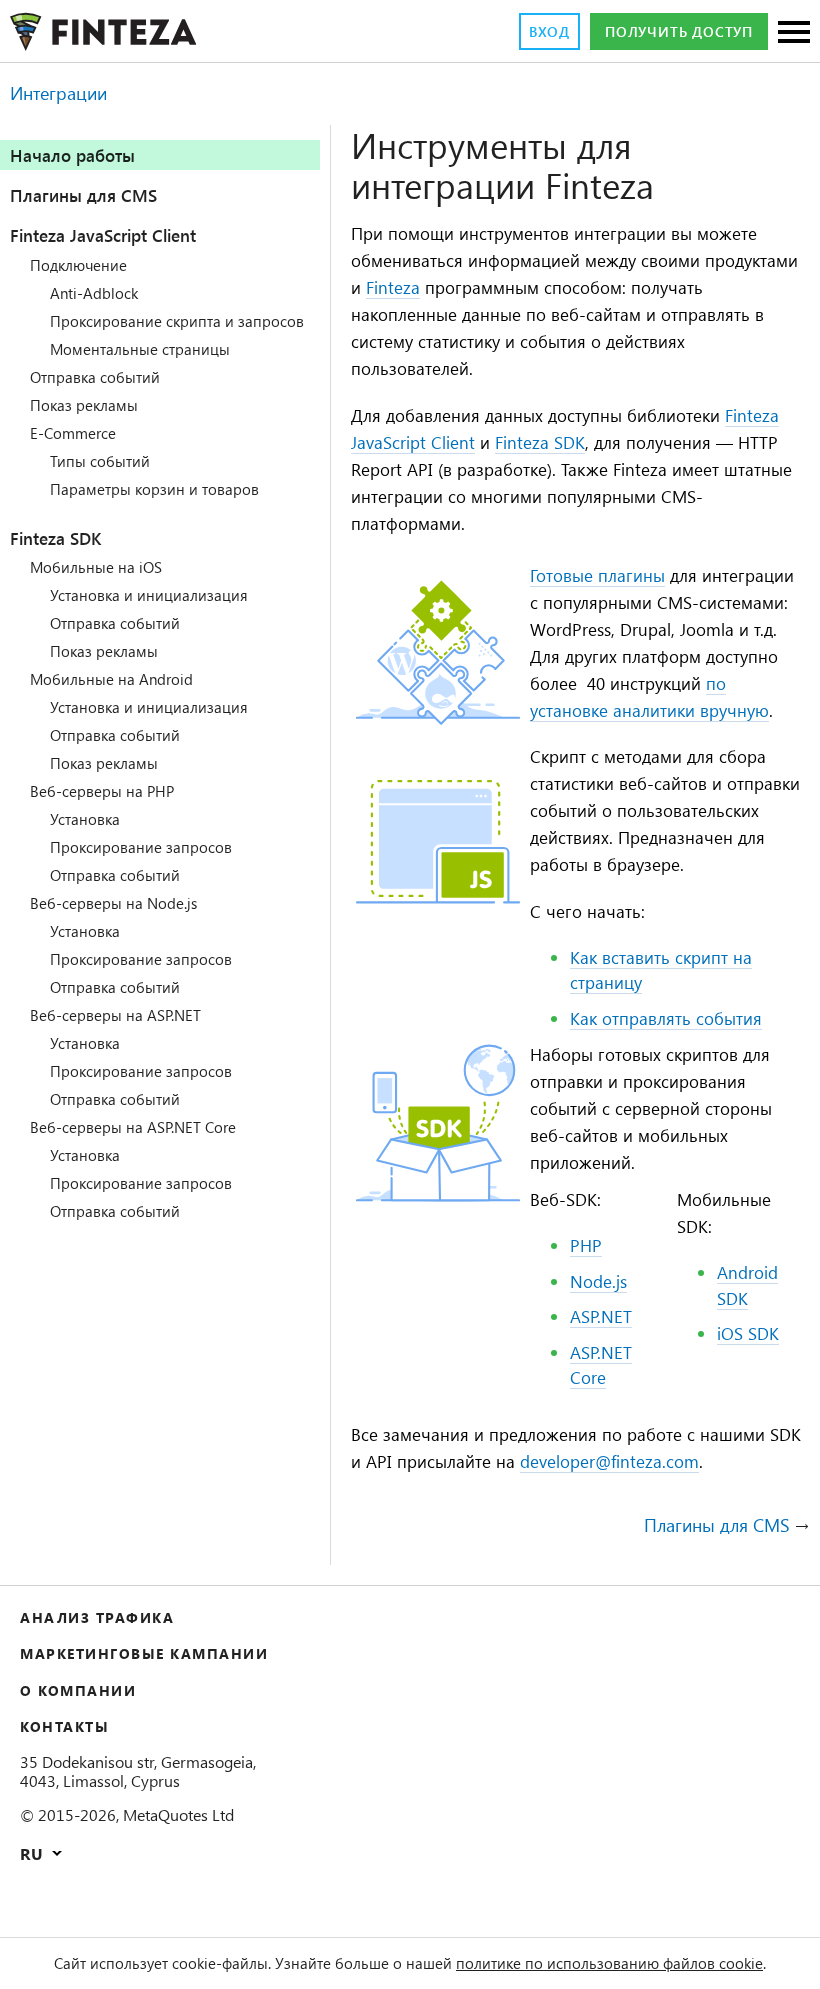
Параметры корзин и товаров (154, 489)
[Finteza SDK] (438, 1198)
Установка (85, 819)
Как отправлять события (666, 1018)
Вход (549, 31)
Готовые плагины (597, 575)
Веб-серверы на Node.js (113, 903)
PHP (586, 1245)
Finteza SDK (55, 538)
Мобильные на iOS (96, 567)
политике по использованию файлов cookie (609, 1963)
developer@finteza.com (609, 1461)
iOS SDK (748, 1333)
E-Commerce (73, 433)
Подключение (78, 265)
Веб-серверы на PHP (102, 791)
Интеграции (58, 93)
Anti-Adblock (94, 293)
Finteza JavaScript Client (103, 235)
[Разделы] (794, 33)
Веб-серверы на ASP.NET (115, 1015)
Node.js (598, 1281)
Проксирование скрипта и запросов (177, 321)
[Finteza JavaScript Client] (438, 719)
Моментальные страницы (140, 349)
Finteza (393, 287)
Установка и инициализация (149, 595)
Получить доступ (679, 31)
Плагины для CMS (83, 195)
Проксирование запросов (141, 847)
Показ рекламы (84, 405)
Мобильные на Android (111, 679)
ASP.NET (601, 1316)
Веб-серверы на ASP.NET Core (133, 1127)
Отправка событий (95, 377)
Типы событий (100, 461)
